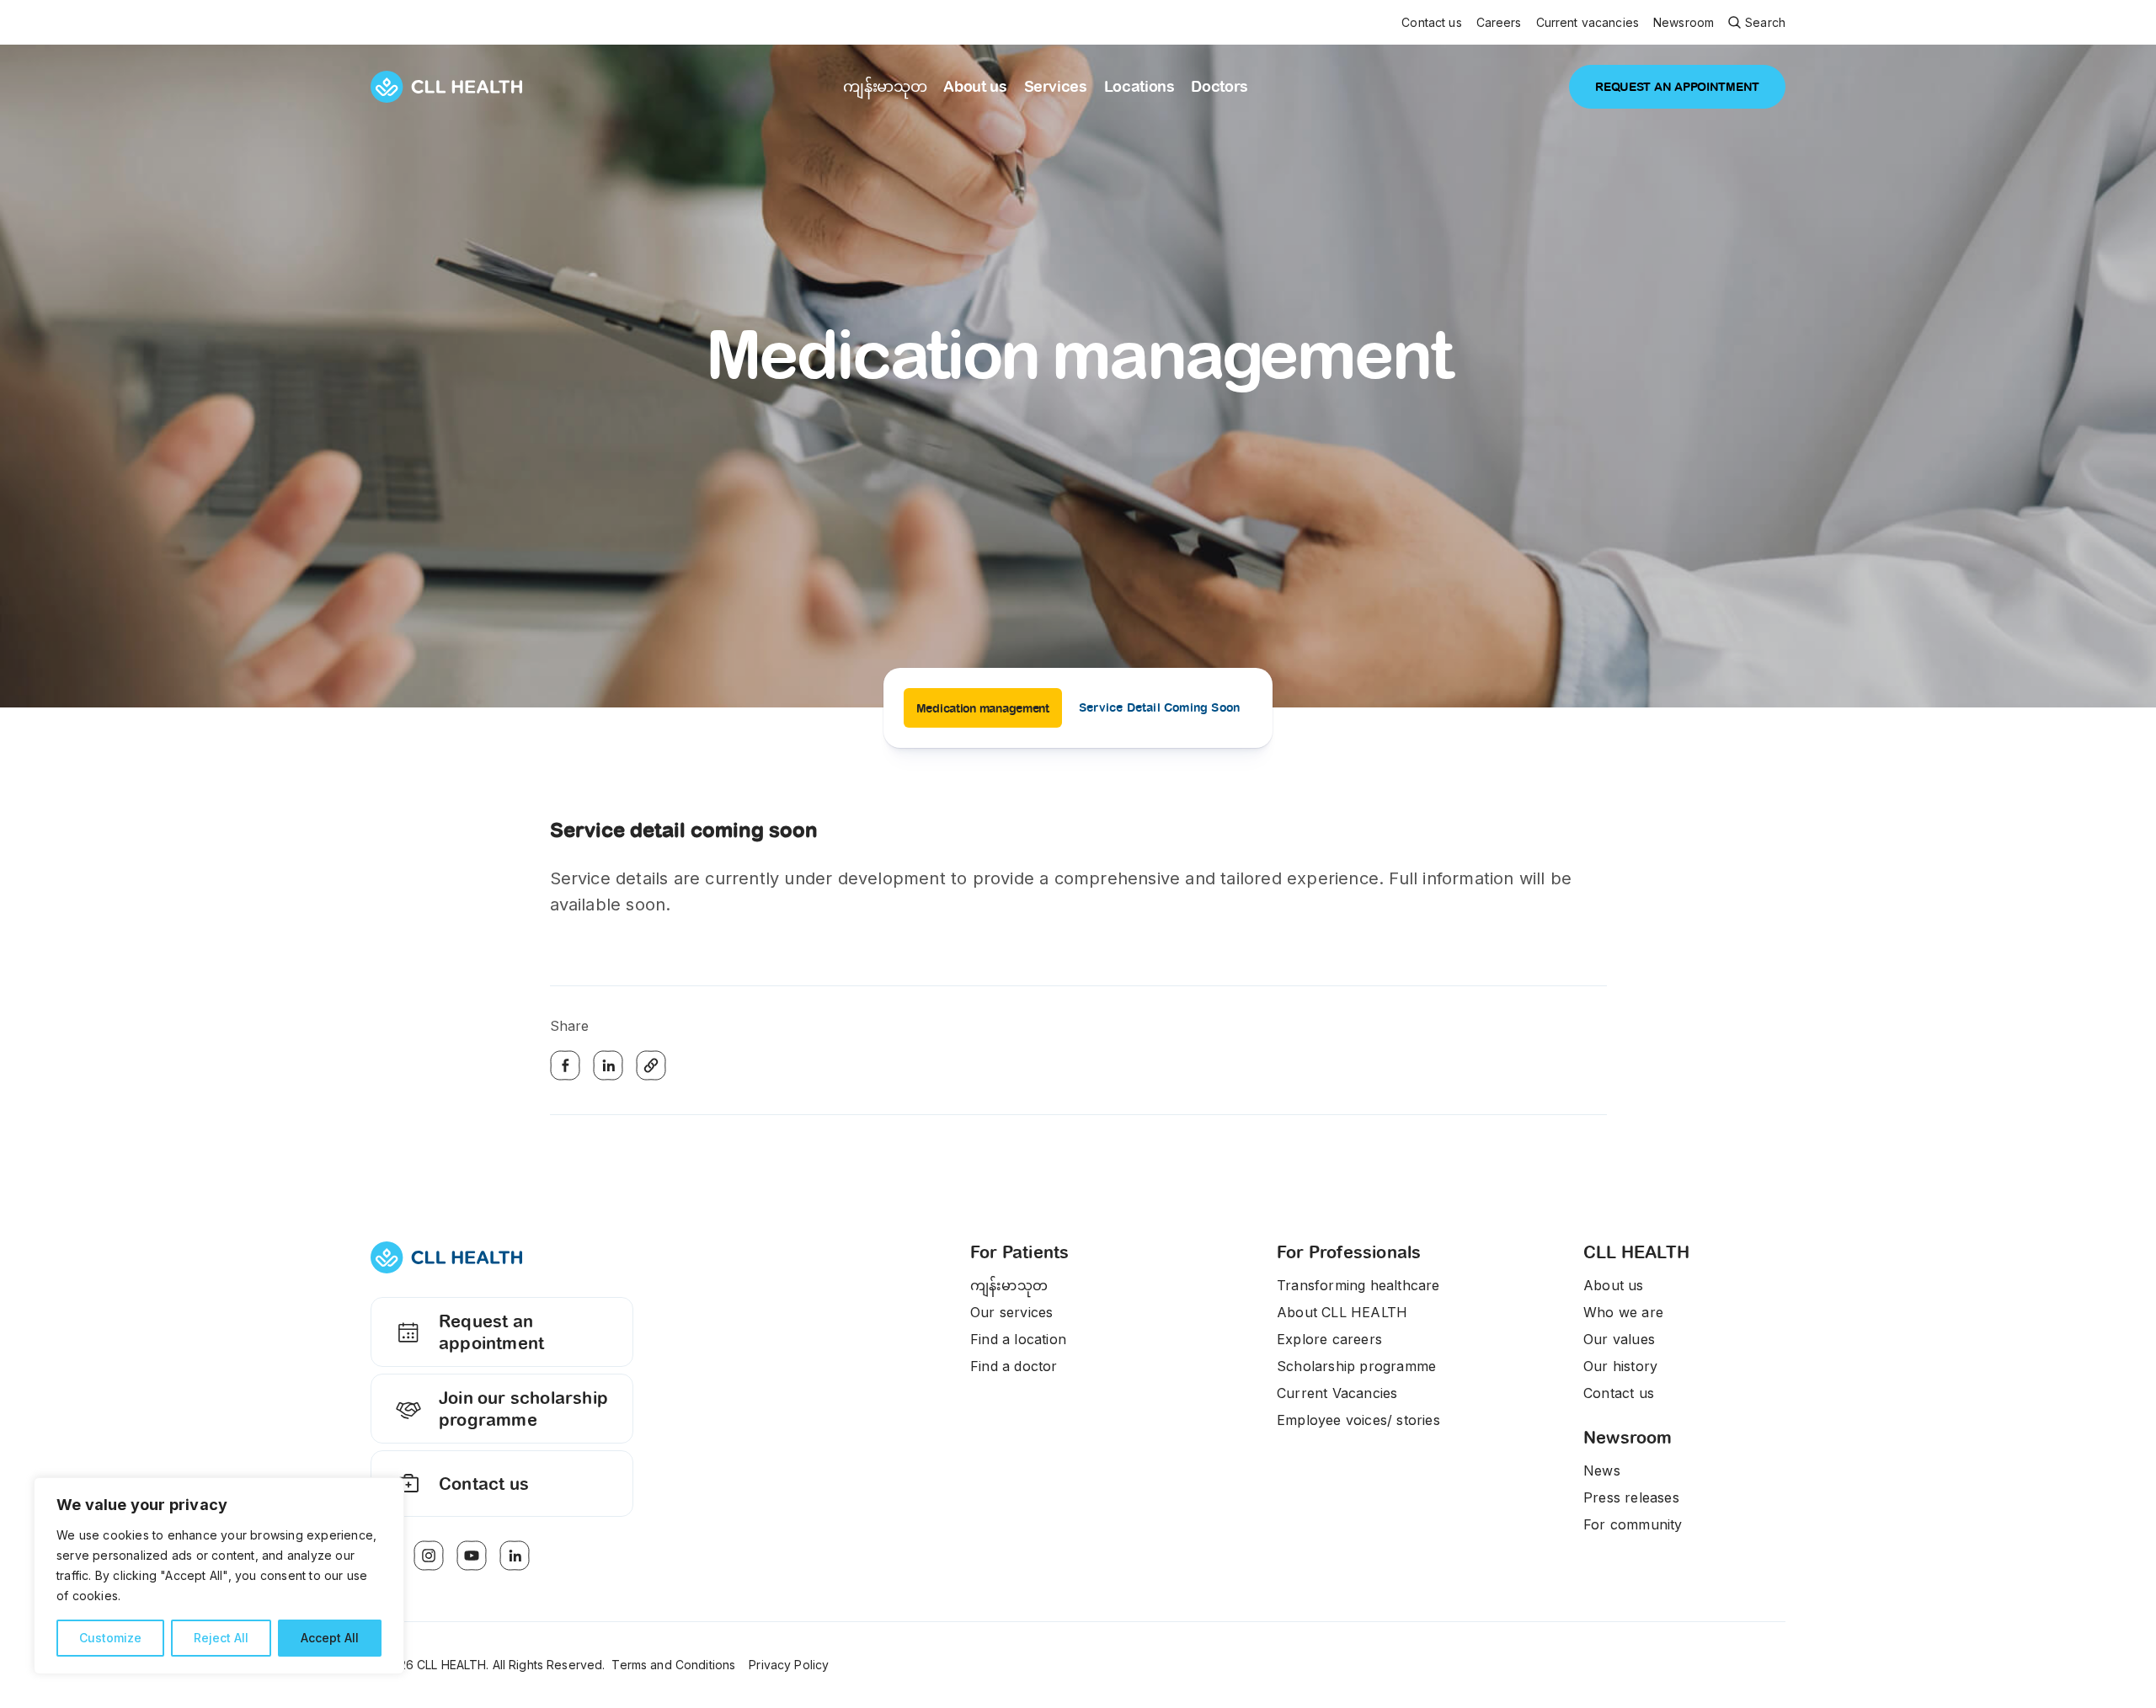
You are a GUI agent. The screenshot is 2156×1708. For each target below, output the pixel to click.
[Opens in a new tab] (429, 1556)
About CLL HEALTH (1342, 1312)
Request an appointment (491, 1332)
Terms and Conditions (673, 1665)
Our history (1620, 1366)
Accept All (330, 1638)
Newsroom (1684, 23)
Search (1765, 22)
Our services (1011, 1312)
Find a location (1018, 1339)
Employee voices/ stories (1358, 1420)
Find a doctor (1014, 1366)
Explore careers (1329, 1339)
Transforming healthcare (1358, 1285)
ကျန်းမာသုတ (885, 86)
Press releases (1631, 1497)
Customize (110, 1638)
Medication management (983, 708)
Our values (1619, 1339)
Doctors (1219, 86)
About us (975, 86)
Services (1056, 86)
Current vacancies (1588, 23)
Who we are (1623, 1312)
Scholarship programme (1356, 1366)
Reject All (221, 1638)
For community (1633, 1524)
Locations (1139, 86)
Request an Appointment (1677, 87)
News (1602, 1470)
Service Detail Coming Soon (1159, 707)
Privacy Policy (789, 1665)
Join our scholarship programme (523, 1409)
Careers (1499, 23)
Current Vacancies (1337, 1393)
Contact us (1431, 23)
